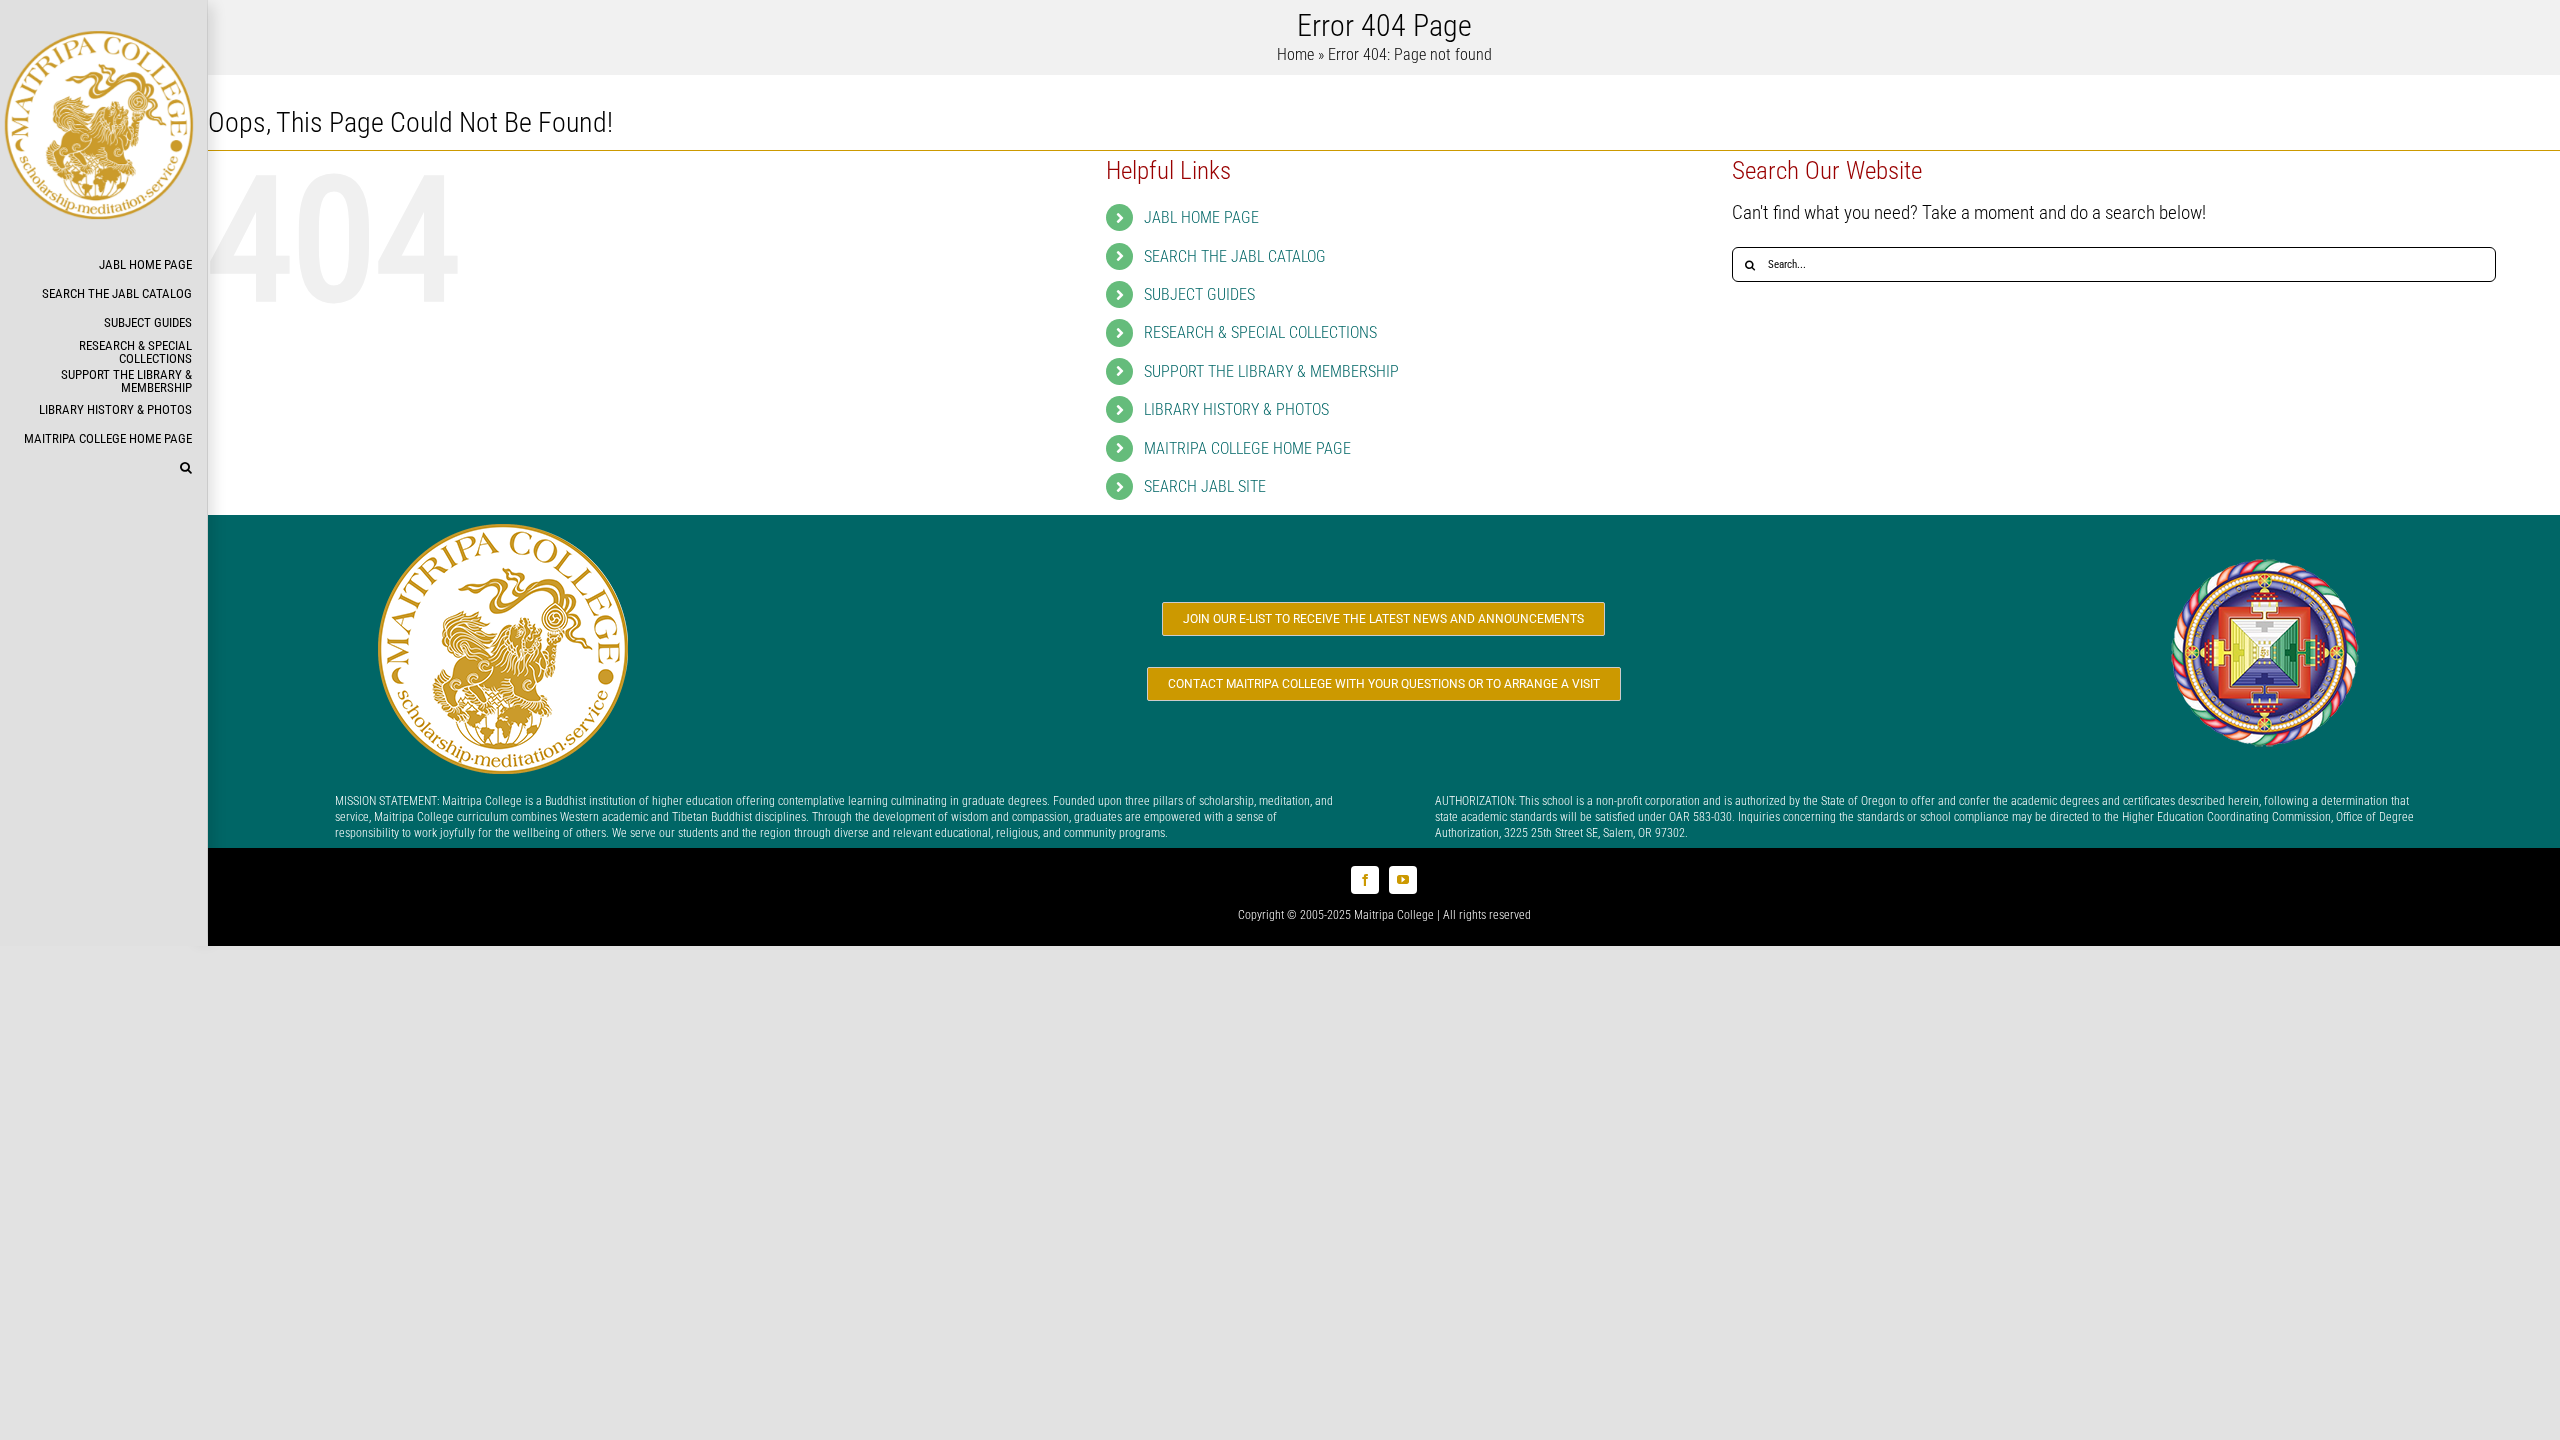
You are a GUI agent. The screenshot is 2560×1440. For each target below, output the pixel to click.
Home (1295, 54)
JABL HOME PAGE (1201, 217)
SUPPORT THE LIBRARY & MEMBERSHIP (1271, 371)
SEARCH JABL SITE (1205, 486)
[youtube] (1403, 880)
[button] (103, 468)
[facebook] (1365, 880)
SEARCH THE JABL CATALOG (1235, 256)
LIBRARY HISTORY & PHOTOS (1236, 409)
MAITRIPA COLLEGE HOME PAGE (1247, 448)
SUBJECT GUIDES (1199, 294)
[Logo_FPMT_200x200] (2265, 561)
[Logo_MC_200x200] (503, 533)
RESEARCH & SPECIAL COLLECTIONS (1260, 332)
